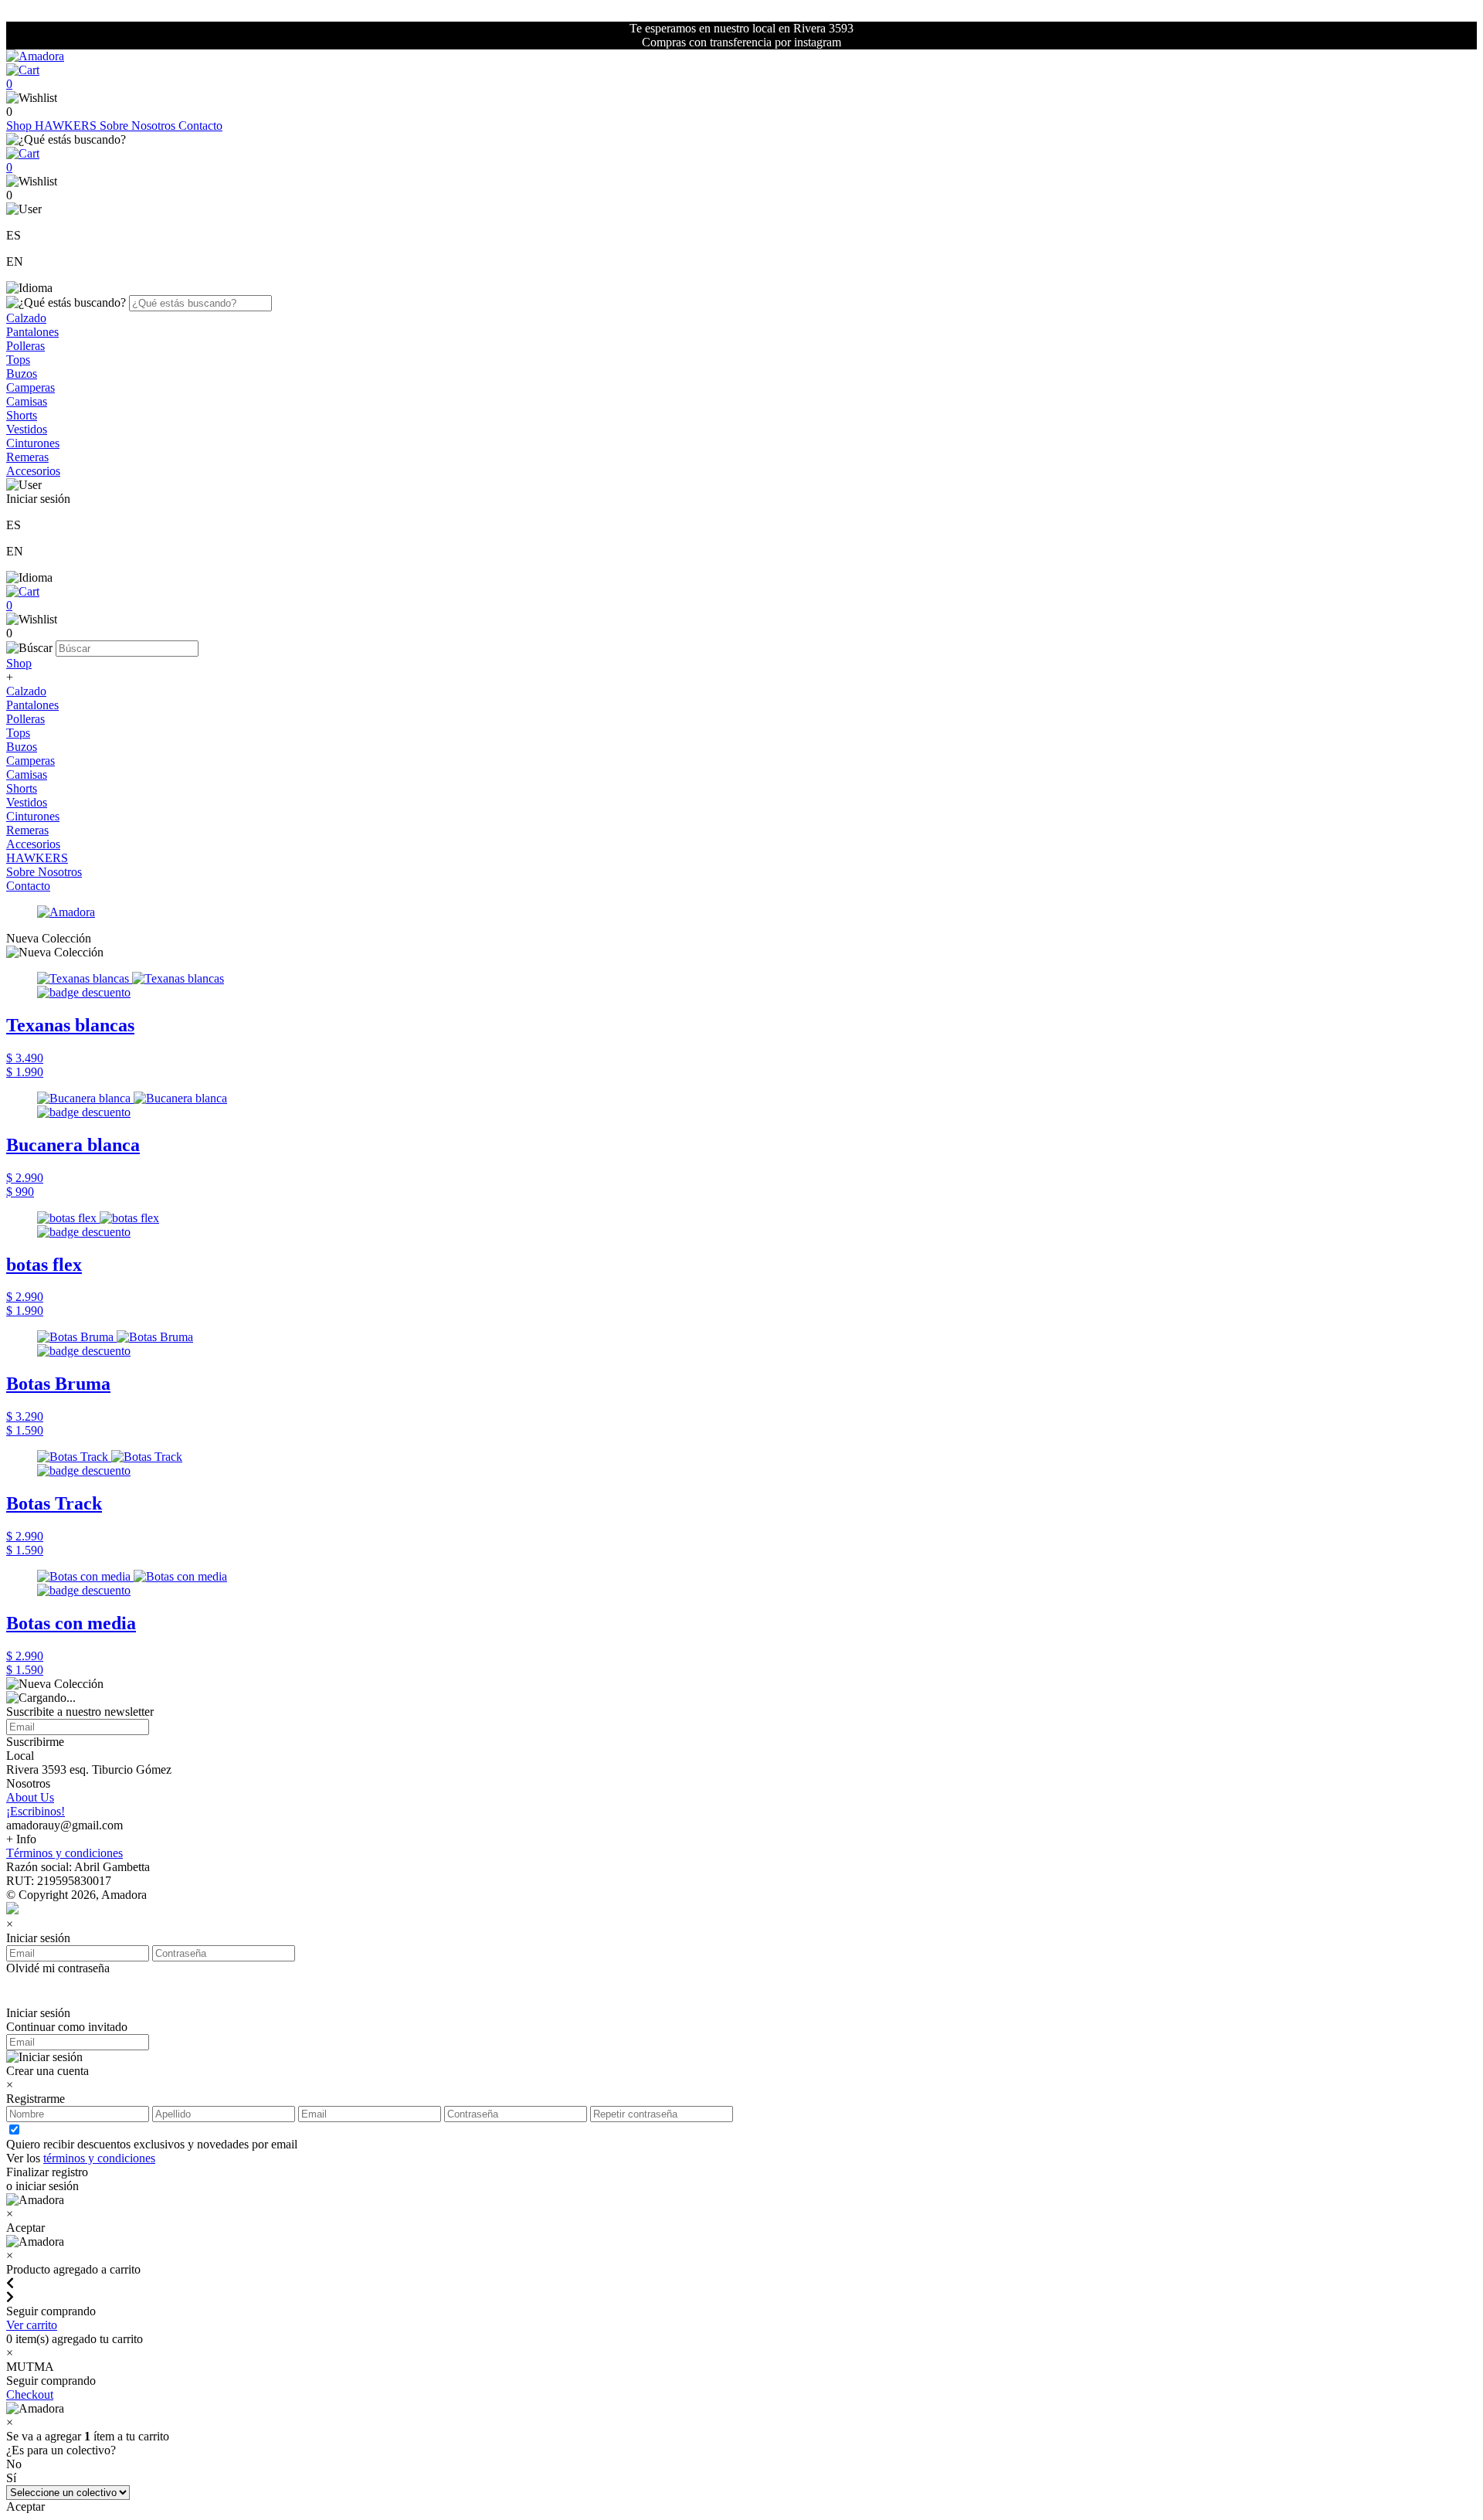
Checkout (30, 2394)
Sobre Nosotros (139, 126)
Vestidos (27, 429)
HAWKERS (67, 126)
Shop (20, 126)
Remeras (27, 457)
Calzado (26, 318)
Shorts (22, 415)
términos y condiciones (99, 2158)
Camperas (31, 387)
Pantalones (32, 332)
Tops (18, 360)
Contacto (200, 126)
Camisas (27, 401)
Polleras (25, 346)
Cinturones (33, 443)
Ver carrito (32, 2325)
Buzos (22, 374)
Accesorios (33, 471)
